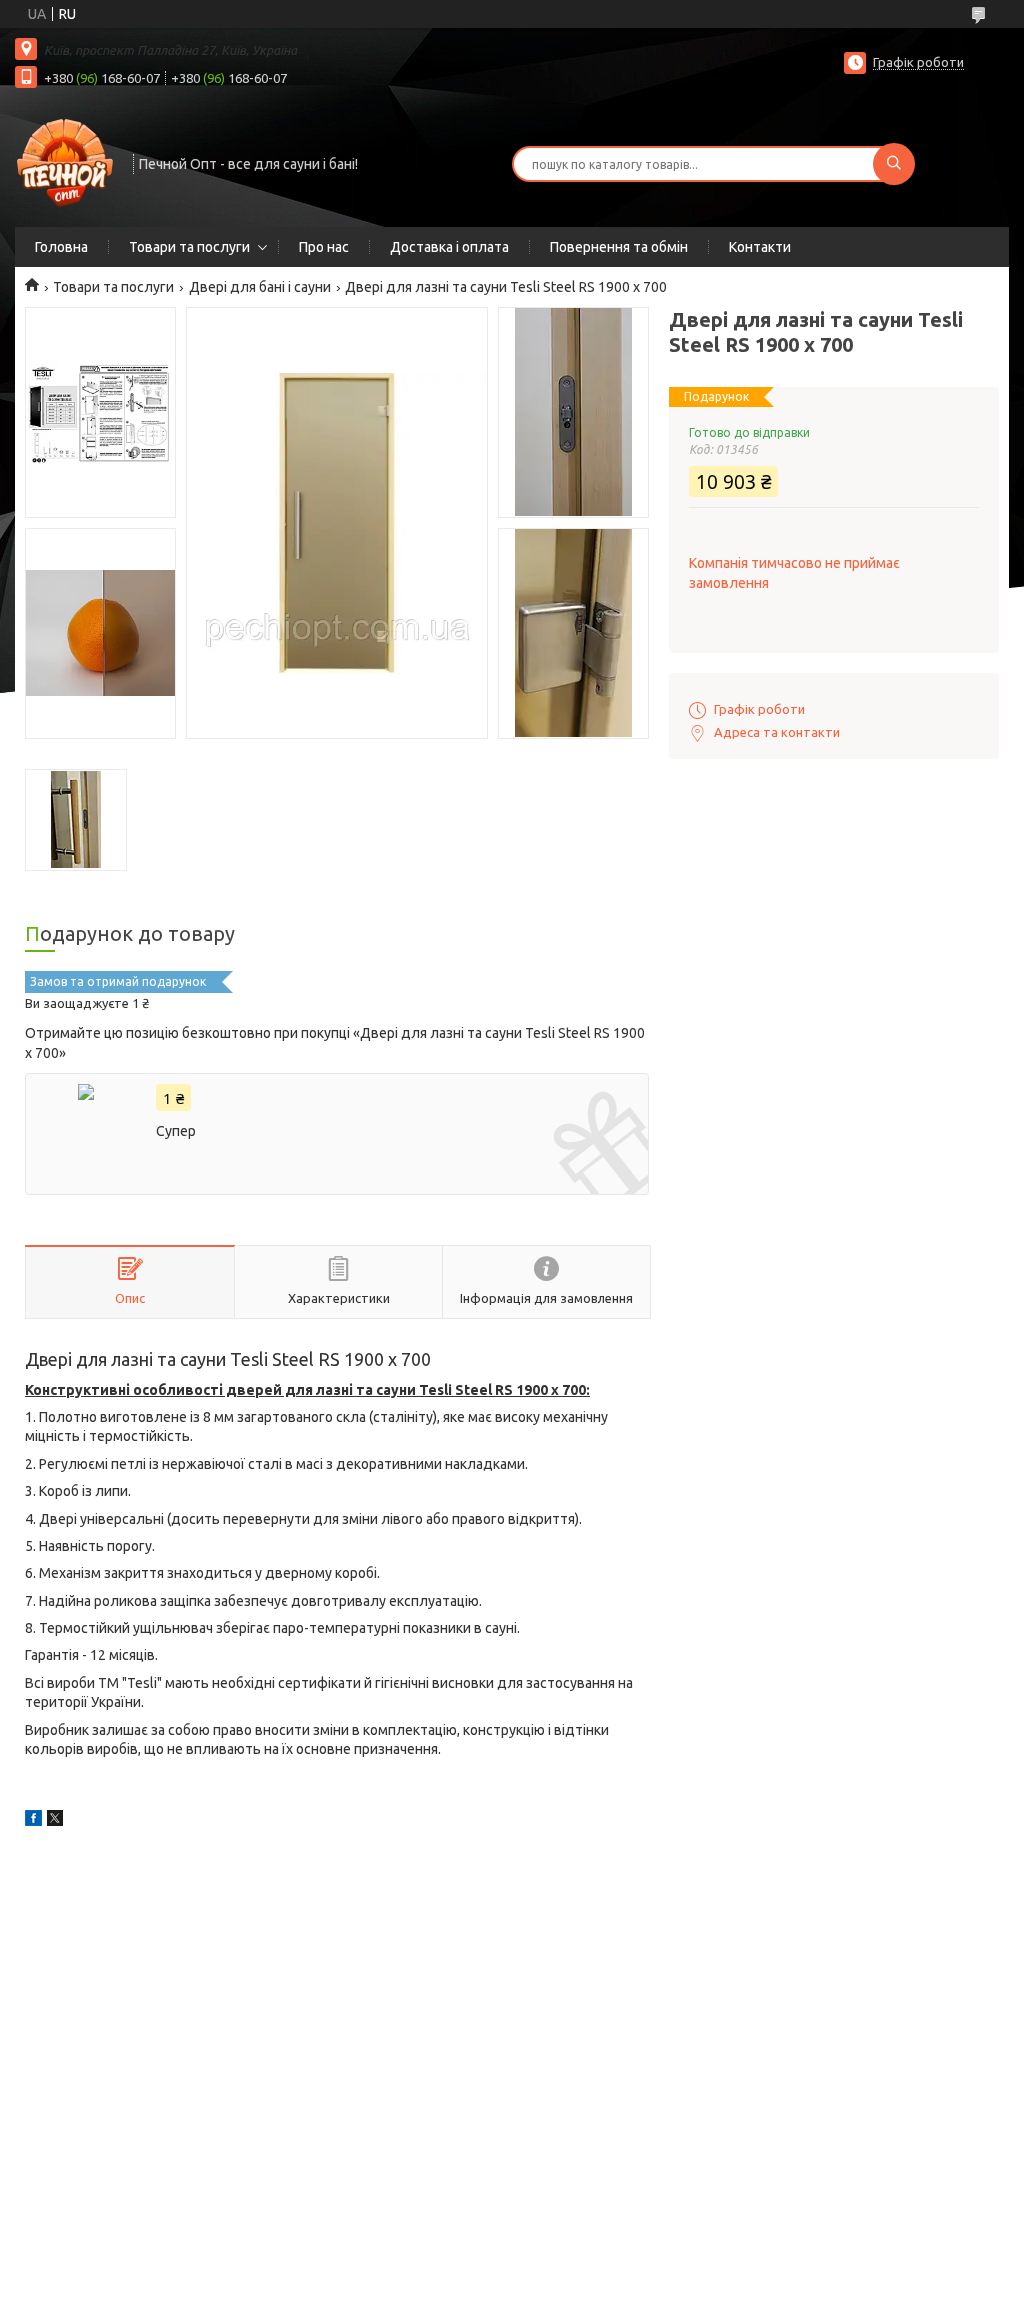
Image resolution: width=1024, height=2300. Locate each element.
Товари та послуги (189, 247)
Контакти (760, 247)
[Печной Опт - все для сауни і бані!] (65, 162)
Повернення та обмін (619, 247)
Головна (61, 247)
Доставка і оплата (449, 247)
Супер (176, 1131)
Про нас (324, 247)
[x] (55, 1821)
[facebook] (33, 1821)
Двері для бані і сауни (260, 287)
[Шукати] (894, 164)
